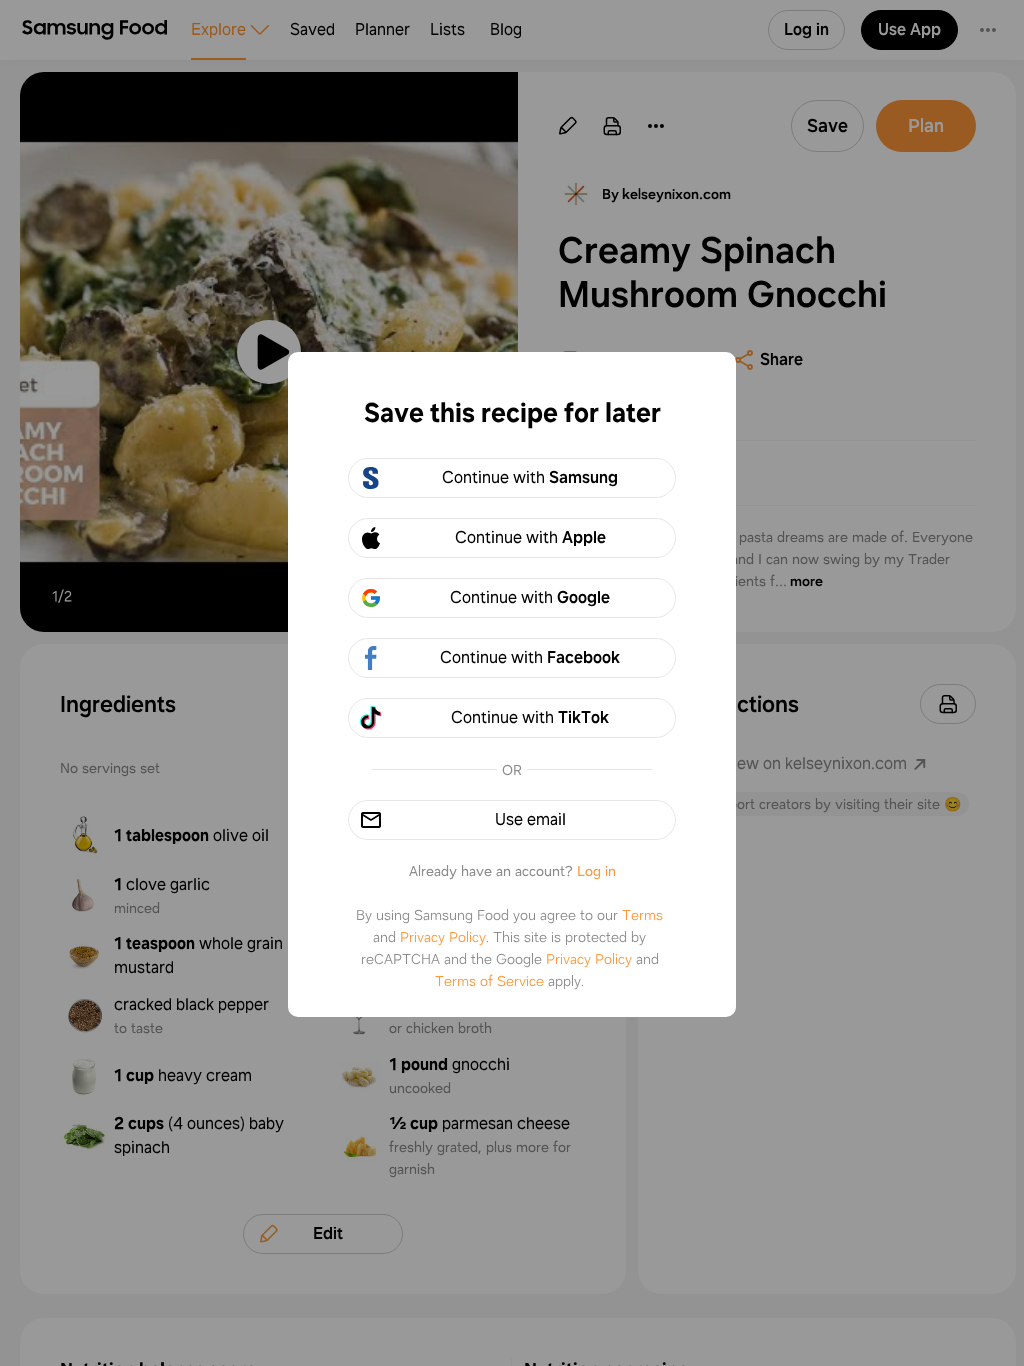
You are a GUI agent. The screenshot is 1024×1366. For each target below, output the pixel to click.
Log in (596, 871)
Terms (642, 915)
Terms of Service (489, 981)
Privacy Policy (443, 937)
